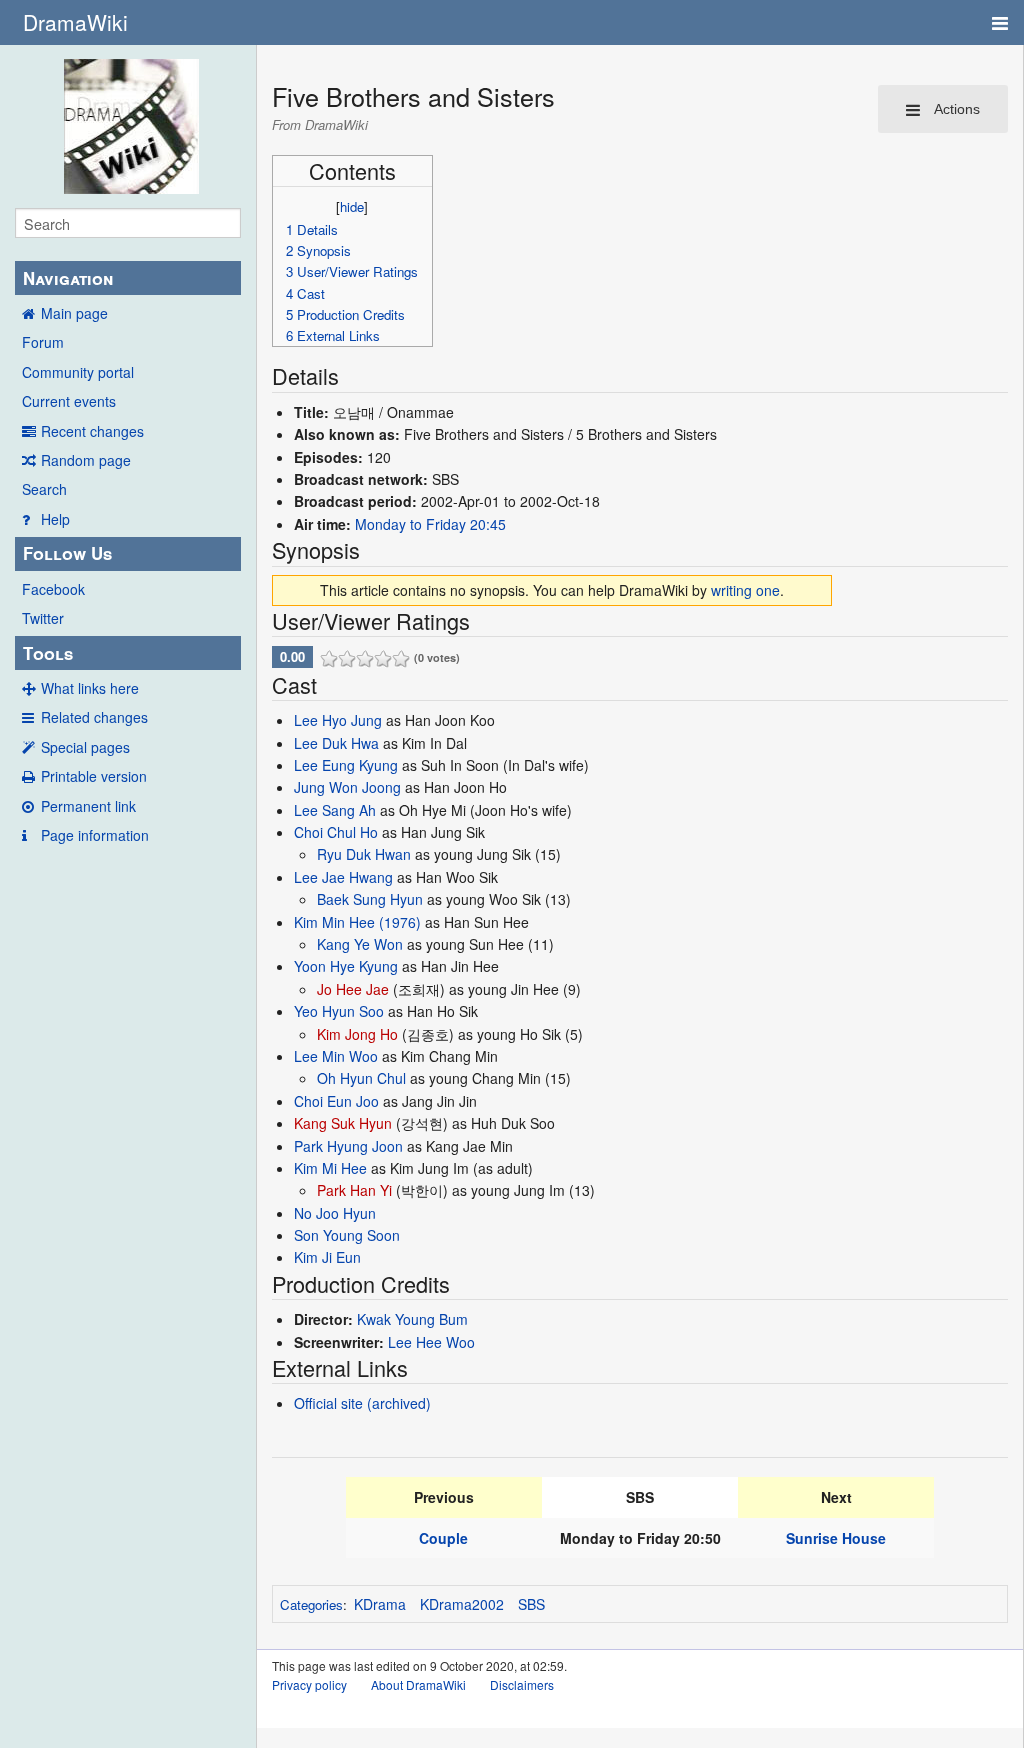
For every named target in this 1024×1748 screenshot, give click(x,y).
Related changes (94, 717)
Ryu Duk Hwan (364, 854)
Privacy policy (309, 1684)
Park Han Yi (354, 1190)
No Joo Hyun (335, 1213)
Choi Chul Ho (336, 832)
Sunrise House (836, 1538)
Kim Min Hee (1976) (357, 922)
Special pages (85, 747)
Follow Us (67, 553)
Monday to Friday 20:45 (430, 524)
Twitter (43, 618)
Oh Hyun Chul (361, 1078)
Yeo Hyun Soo (339, 1011)
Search (44, 489)
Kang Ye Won (360, 944)
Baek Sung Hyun (370, 899)
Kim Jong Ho (357, 1034)
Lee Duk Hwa (336, 743)
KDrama (380, 1604)
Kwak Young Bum (412, 1319)
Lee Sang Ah (335, 810)
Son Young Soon (347, 1235)
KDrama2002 (462, 1604)
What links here (90, 688)
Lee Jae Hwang (343, 877)
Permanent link (88, 806)
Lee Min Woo (336, 1056)
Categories (311, 1604)
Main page (74, 313)
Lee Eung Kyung (346, 765)
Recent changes (92, 431)
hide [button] (352, 206)
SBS (531, 1604)
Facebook (53, 589)
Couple (443, 1538)
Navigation (68, 278)
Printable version (94, 776)
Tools (48, 653)
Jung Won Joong (347, 787)
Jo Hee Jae (353, 989)
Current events (69, 401)
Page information (95, 835)
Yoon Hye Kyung (346, 966)
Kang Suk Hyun (343, 1123)
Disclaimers (522, 1684)
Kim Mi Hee (330, 1168)
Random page (86, 460)
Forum (43, 342)
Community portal (78, 372)
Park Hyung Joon (348, 1146)
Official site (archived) (362, 1403)
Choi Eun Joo (336, 1101)
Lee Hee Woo (431, 1342)
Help (55, 519)
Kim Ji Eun (327, 1257)
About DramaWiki (418, 1684)
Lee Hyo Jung (338, 720)
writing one (745, 590)
